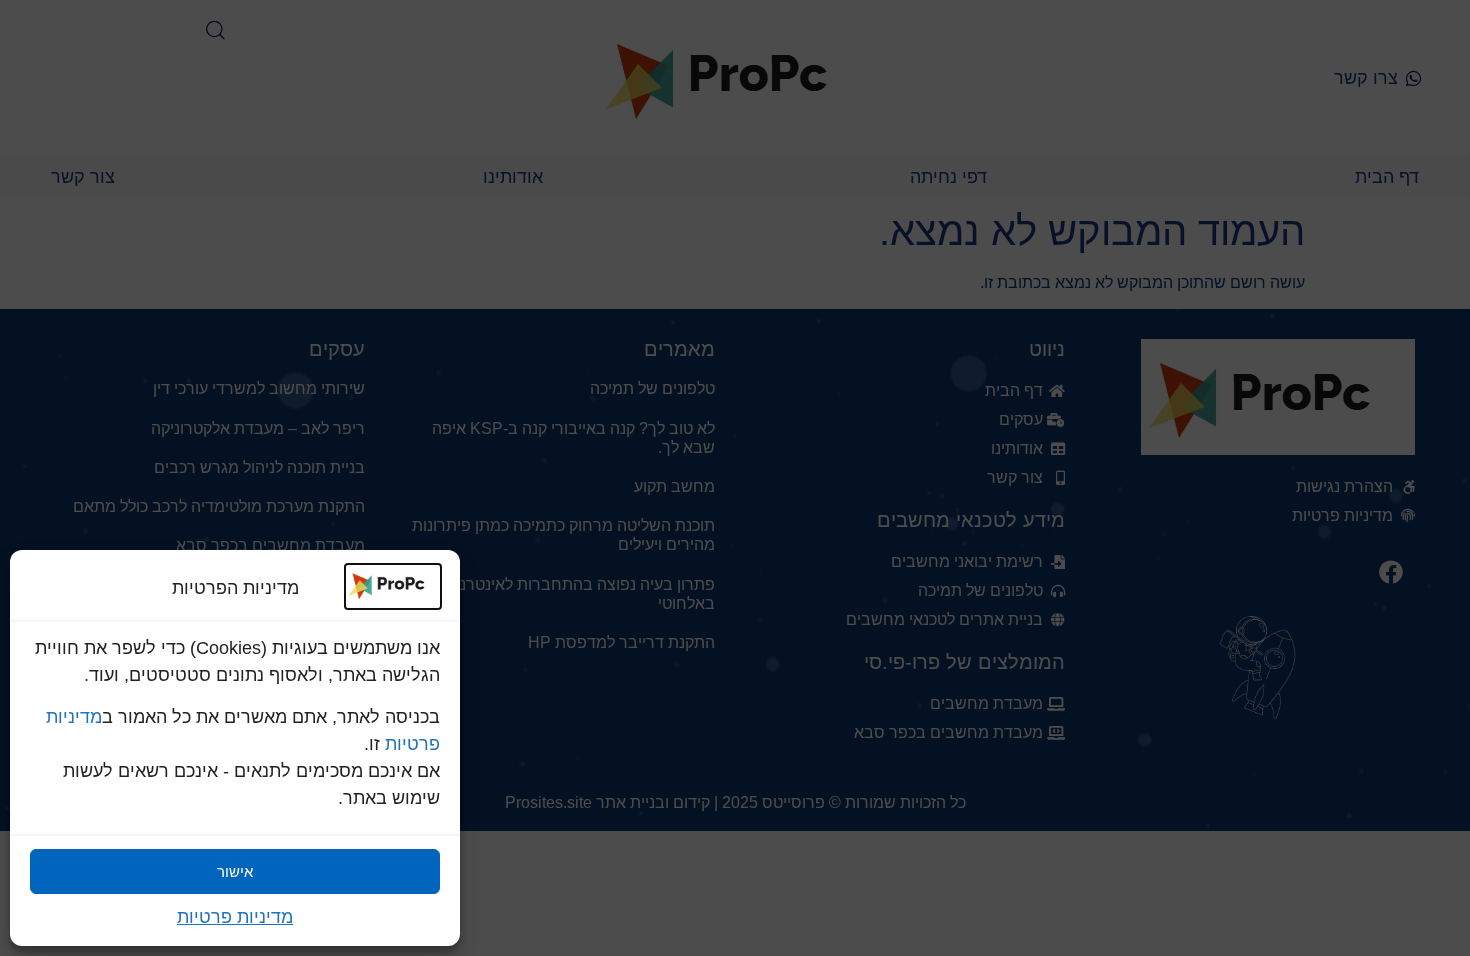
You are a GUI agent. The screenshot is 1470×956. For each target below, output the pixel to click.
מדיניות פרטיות (235, 917)
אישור (235, 871)
